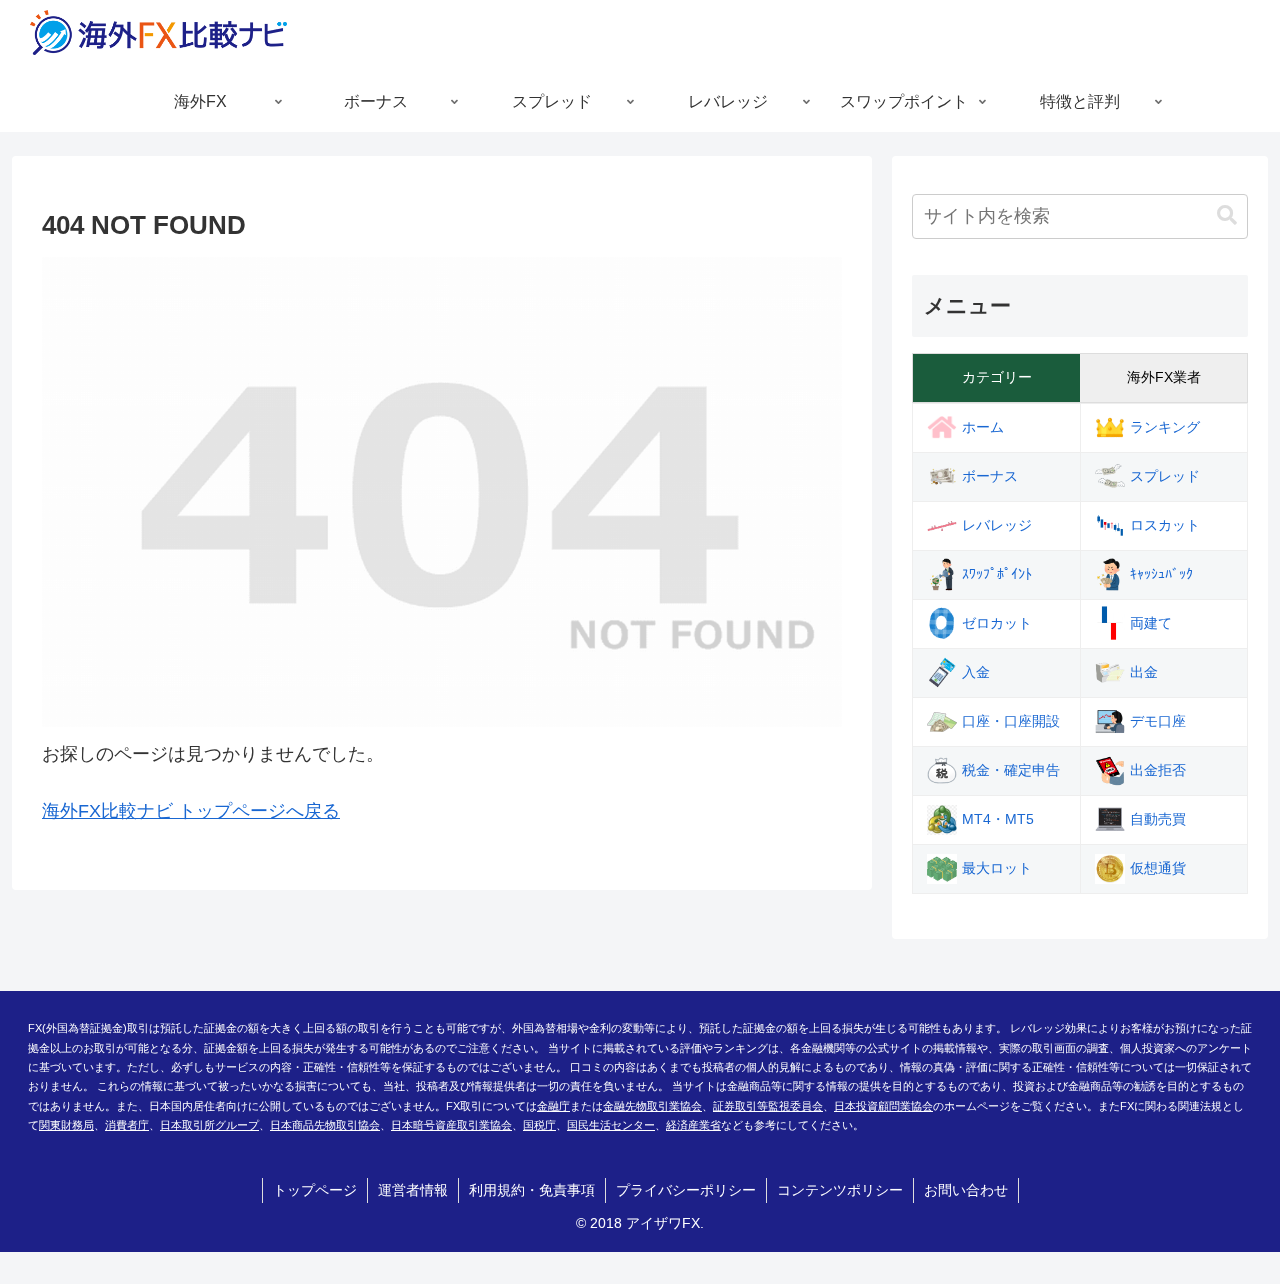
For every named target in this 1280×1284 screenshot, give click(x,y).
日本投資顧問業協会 (883, 1106)
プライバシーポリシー (686, 1190)
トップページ (315, 1190)
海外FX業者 (1164, 377)
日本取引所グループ (209, 1125)
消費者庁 (127, 1125)
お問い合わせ (966, 1190)
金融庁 (553, 1106)
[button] (1227, 215)
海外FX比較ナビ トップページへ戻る (191, 811)
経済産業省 (693, 1125)
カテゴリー (997, 377)
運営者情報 (413, 1190)
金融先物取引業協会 (652, 1106)
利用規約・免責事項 (532, 1190)
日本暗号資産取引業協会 (451, 1125)
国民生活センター (611, 1125)
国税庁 (539, 1125)
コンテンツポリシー (840, 1190)
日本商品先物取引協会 (325, 1125)
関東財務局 (66, 1125)
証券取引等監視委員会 (768, 1106)
